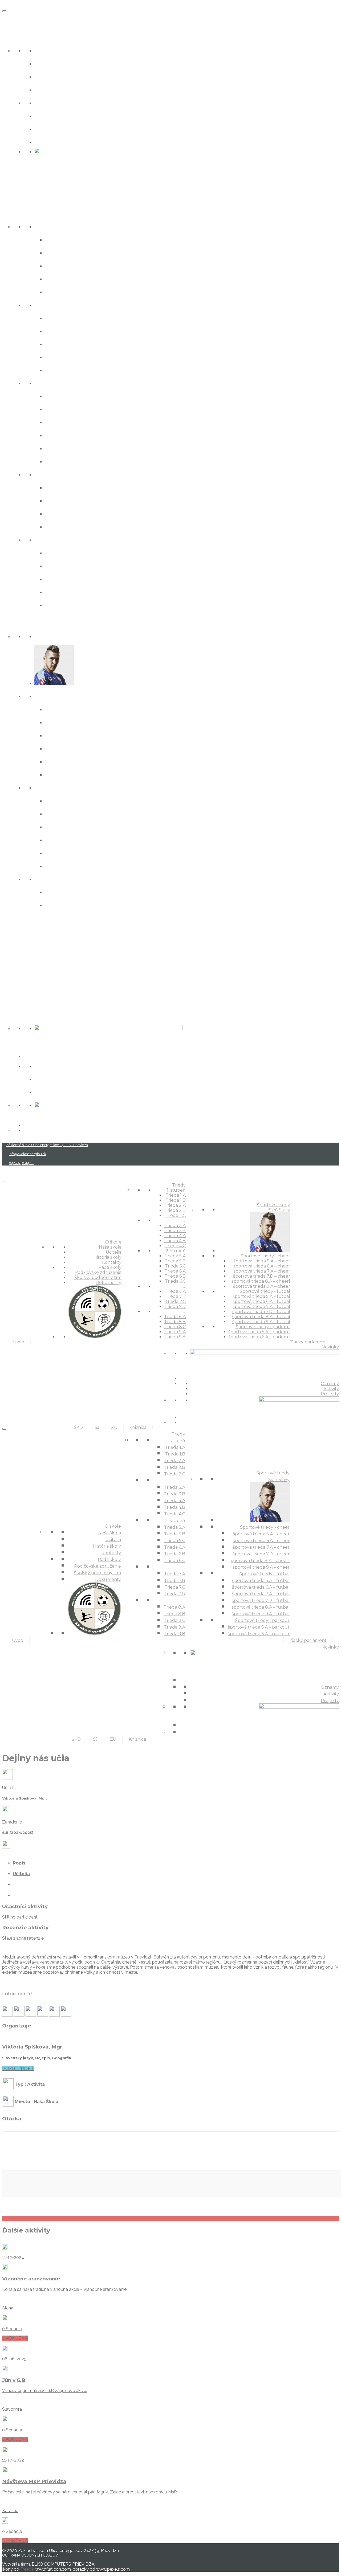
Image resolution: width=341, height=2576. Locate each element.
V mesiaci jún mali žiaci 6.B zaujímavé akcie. (44, 2391)
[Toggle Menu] (4, 11)
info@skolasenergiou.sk (27, 1154)
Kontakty (48, 89)
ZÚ (6, 978)
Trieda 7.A (60, 487)
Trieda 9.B (60, 605)
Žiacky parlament (30, 923)
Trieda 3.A (60, 318)
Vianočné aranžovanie (31, 2279)
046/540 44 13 (21, 1163)
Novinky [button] (15, 1015)
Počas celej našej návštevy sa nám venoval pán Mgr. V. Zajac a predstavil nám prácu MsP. (90, 2492)
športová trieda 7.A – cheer (86, 735)
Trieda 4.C (60, 370)
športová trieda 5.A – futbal (87, 800)
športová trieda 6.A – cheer (86, 722)
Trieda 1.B (60, 252)
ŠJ (5, 960)
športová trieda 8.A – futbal (87, 852)
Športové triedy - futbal (70, 787)
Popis (19, 1863)
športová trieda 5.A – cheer (86, 709)
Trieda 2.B (60, 278)
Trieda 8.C (60, 578)
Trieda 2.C (60, 291)
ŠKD (8, 941)
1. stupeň (48, 226)
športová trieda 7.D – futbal (87, 839)
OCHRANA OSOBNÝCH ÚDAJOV (30, 2555)
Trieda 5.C (60, 422)
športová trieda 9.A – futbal (87, 866)
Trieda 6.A (60, 435)
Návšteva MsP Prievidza (34, 2481)
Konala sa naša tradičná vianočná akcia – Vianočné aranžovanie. (65, 2289)
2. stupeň (49, 383)
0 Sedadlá (12, 2329)
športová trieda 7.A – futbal (87, 826)
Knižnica (16, 997)
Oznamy (47, 1066)
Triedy (12, 213)
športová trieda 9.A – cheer (86, 774)
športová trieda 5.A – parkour (90, 892)
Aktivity (46, 1079)
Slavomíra (12, 2409)
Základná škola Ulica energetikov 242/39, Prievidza (47, 1145)
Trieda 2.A (60, 265)
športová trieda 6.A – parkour (90, 905)
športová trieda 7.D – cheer (87, 748)
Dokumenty (53, 142)
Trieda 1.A (59, 239)
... (36, 304)
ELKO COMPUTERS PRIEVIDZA (63, 2564)
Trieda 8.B (60, 565)
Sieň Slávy (50, 636)
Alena (8, 2308)
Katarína (10, 2511)
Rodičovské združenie (68, 115)
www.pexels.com (113, 2569)
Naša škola (51, 50)
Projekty (47, 1092)
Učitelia (46, 63)
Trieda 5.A (60, 396)
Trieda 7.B (60, 500)
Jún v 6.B (14, 2380)
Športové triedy (26, 623)
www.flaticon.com (53, 2569)
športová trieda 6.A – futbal (87, 813)
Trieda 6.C (60, 461)
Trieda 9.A (60, 592)
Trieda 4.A (60, 344)
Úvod (11, 19)
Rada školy (51, 102)
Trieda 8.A (60, 552)
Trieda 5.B (60, 409)
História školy (55, 76)
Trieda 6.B (60, 448)
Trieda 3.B (60, 331)
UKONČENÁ (15, 2338)
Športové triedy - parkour (73, 879)
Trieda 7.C (60, 513)
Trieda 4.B (61, 357)
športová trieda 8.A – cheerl (87, 761)
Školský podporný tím (68, 128)
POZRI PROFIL (18, 2069)
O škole (14, 37)
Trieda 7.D (60, 526)
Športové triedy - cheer (70, 696)
